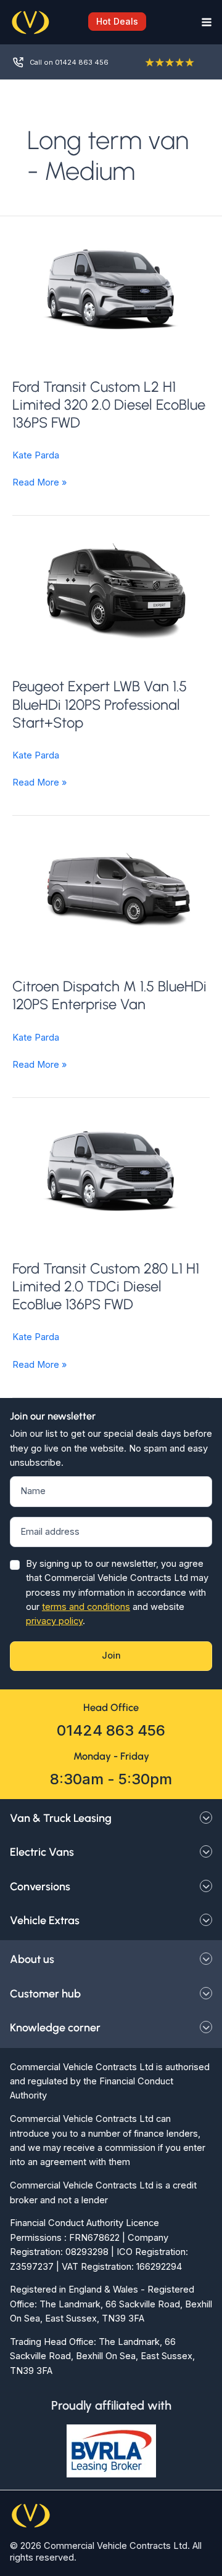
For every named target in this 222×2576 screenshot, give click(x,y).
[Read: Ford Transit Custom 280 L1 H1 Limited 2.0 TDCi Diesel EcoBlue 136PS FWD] (111, 1171)
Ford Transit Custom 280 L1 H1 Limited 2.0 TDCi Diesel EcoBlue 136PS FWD (106, 1286)
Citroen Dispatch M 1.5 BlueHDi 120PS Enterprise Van (109, 995)
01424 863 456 (111, 1730)
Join (111, 1656)
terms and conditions (86, 1607)
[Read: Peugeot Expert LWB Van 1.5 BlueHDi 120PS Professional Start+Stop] (111, 589)
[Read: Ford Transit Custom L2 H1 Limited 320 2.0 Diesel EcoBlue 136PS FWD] (111, 290)
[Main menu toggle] (203, 22)
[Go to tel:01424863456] (69, 62)
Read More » (39, 483)
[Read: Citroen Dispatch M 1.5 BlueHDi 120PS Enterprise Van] (111, 889)
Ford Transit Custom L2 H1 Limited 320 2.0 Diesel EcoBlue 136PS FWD (109, 404)
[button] (111, 22)
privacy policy (54, 1621)
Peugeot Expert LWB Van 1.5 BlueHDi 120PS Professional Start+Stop (100, 704)
